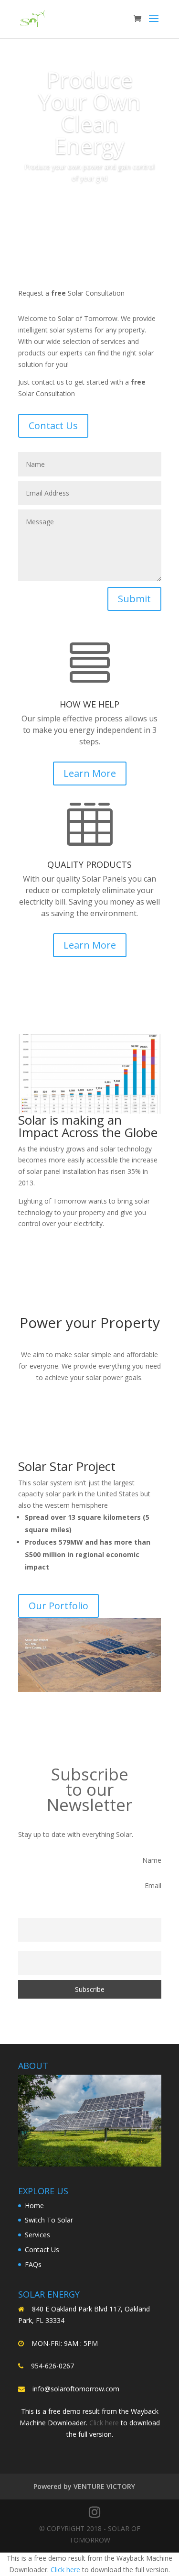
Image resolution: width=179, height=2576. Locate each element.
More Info (90, 205)
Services (37, 2235)
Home (34, 2206)
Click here (104, 2423)
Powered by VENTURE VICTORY (84, 2486)
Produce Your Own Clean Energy (89, 112)
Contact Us (53, 426)
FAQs (33, 2264)
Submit (134, 599)
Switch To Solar (49, 2220)
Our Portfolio (58, 1606)
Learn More (90, 773)
